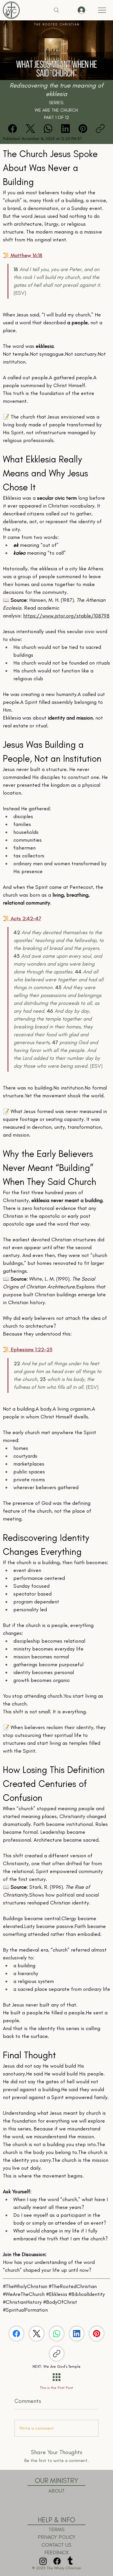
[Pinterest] (83, 129)
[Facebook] (12, 129)
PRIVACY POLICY (57, 2537)
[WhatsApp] (48, 129)
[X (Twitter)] (30, 129)
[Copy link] (100, 129)
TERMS (57, 2529)
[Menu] (102, 10)
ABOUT (57, 2491)
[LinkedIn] (65, 129)
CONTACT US (57, 2545)
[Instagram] (43, 2561)
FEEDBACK (57, 2552)
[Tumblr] (70, 2561)
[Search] (57, 10)
